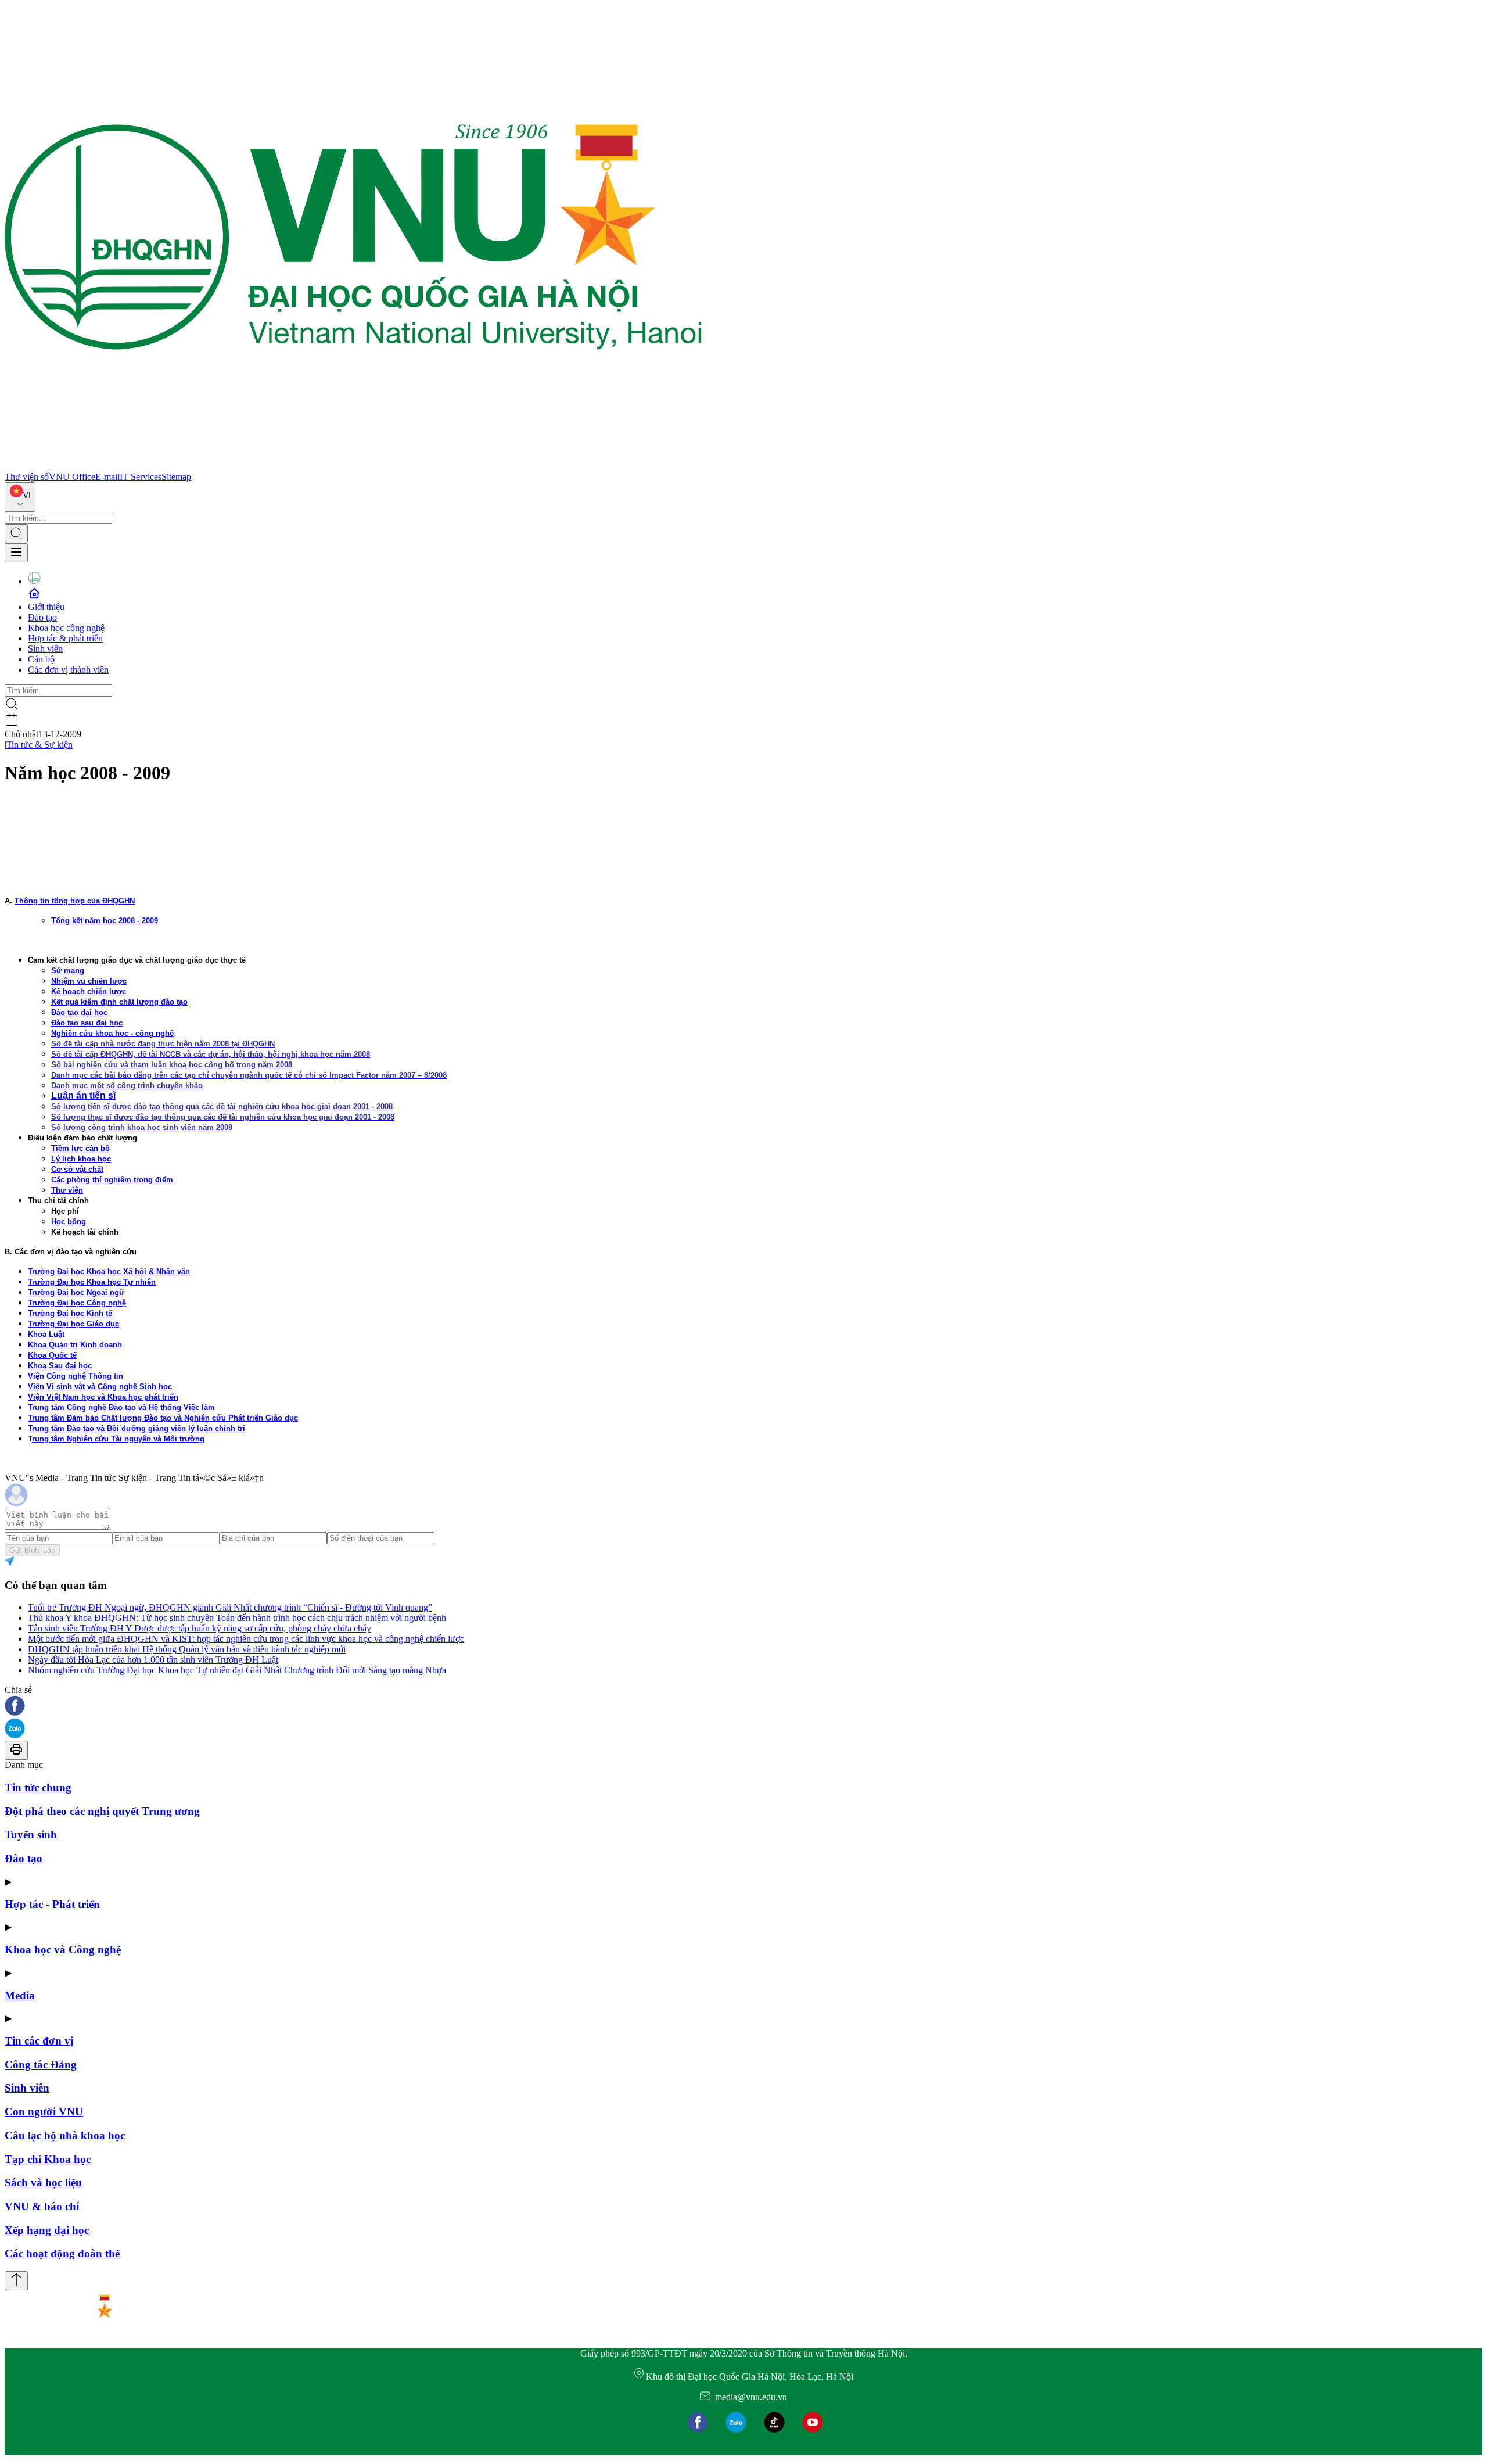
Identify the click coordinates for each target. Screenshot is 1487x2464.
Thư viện (67, 1190)
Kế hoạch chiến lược (89, 991)
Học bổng (69, 1222)
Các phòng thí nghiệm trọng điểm (112, 1180)
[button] (743, 1707)
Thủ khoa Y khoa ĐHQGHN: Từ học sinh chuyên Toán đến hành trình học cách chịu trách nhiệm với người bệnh (237, 1618)
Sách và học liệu (43, 2183)
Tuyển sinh (31, 1834)
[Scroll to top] (16, 2281)
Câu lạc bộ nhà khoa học (65, 2135)
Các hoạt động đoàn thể (62, 2253)
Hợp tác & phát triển (65, 638)
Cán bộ (41, 659)
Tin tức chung (38, 1787)
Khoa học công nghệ (66, 628)
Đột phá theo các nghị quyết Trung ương (102, 1811)
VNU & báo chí (42, 2206)
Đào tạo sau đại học (87, 1023)
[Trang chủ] (353, 466)
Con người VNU (44, 2112)
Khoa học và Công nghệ (63, 1950)
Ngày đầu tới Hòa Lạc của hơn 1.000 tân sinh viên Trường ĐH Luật (153, 1660)
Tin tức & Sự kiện (39, 745)
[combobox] (20, 497)
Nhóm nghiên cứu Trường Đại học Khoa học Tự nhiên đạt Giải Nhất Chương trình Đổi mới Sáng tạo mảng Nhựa (237, 1670)
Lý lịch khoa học (81, 1159)
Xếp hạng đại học (47, 2230)
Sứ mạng (68, 971)
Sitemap (176, 477)
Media (20, 1995)
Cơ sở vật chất (77, 1169)
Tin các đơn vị (39, 2041)
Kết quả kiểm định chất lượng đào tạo (119, 1002)
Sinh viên (45, 649)
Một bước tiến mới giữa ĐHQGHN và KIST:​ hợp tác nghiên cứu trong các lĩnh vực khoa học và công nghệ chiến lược (246, 1639)
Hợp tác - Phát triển (52, 1904)
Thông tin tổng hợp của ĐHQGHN (75, 901)
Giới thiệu (46, 607)
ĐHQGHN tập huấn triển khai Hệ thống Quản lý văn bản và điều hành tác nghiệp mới (187, 1649)
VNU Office (72, 477)
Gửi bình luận (32, 1550)
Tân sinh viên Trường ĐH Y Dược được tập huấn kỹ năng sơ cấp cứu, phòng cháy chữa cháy (200, 1628)
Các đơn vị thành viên (68, 670)
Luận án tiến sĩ (83, 1095)
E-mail (107, 477)
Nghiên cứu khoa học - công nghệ (112, 1033)
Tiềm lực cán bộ (80, 1148)
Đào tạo (42, 617)
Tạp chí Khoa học (48, 2159)
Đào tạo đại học (79, 1012)
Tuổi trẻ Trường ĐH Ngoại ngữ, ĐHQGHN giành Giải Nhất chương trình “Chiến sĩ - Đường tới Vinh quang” (230, 1607)
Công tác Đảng (41, 2065)
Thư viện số (27, 477)
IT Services (141, 477)
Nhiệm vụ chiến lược (89, 981)
